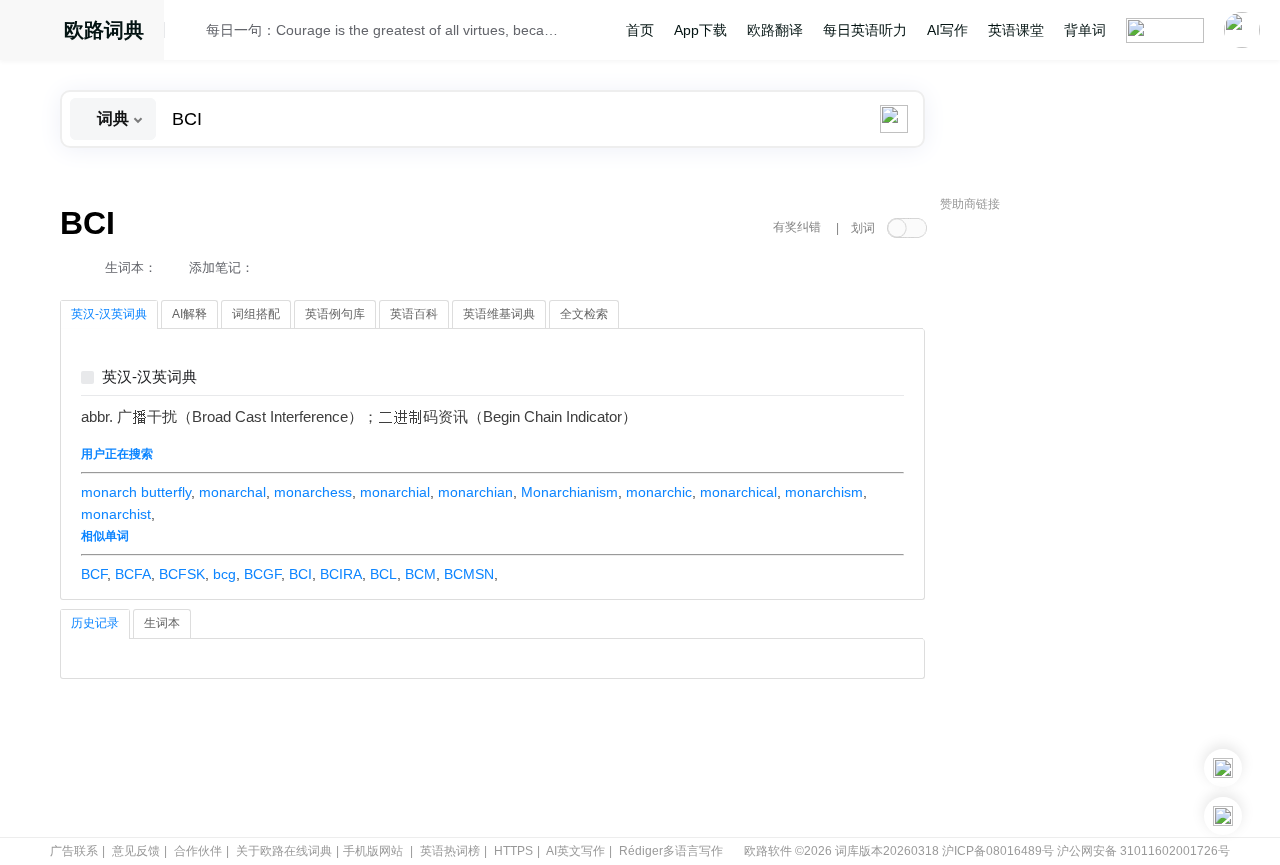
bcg (224, 574)
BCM (420, 574)
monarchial (395, 492)
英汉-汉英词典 (149, 377)
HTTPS (513, 851)
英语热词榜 (450, 851)
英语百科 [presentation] (414, 314)
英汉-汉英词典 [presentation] (109, 314)
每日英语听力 (865, 30)
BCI (300, 574)
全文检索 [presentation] (584, 314)
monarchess (313, 492)
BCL (383, 574)
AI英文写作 (575, 851)
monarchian (475, 492)
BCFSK (182, 574)
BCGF (262, 574)
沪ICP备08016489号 (998, 851)
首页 (640, 30)
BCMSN (469, 574)
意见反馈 (136, 851)
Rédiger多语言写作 (671, 851)
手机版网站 (373, 851)
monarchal (232, 492)
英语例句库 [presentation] (335, 314)
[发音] (191, 33)
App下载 (700, 30)
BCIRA (341, 574)
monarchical (738, 492)
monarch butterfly (136, 492)
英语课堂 (1016, 30)
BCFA (133, 574)
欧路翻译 (775, 30)
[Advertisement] (1090, 525)
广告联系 (74, 851)
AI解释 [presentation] (189, 314)
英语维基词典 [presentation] (499, 314)
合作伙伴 (198, 851)
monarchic (659, 492)
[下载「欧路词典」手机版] (1223, 768)
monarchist (116, 514)
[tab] (109, 315)
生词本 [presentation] (162, 623)
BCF (94, 574)
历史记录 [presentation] (95, 623)
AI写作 (947, 30)
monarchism (824, 492)
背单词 (1085, 30)
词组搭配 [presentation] (256, 314)
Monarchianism (569, 492)
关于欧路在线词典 (284, 851)
